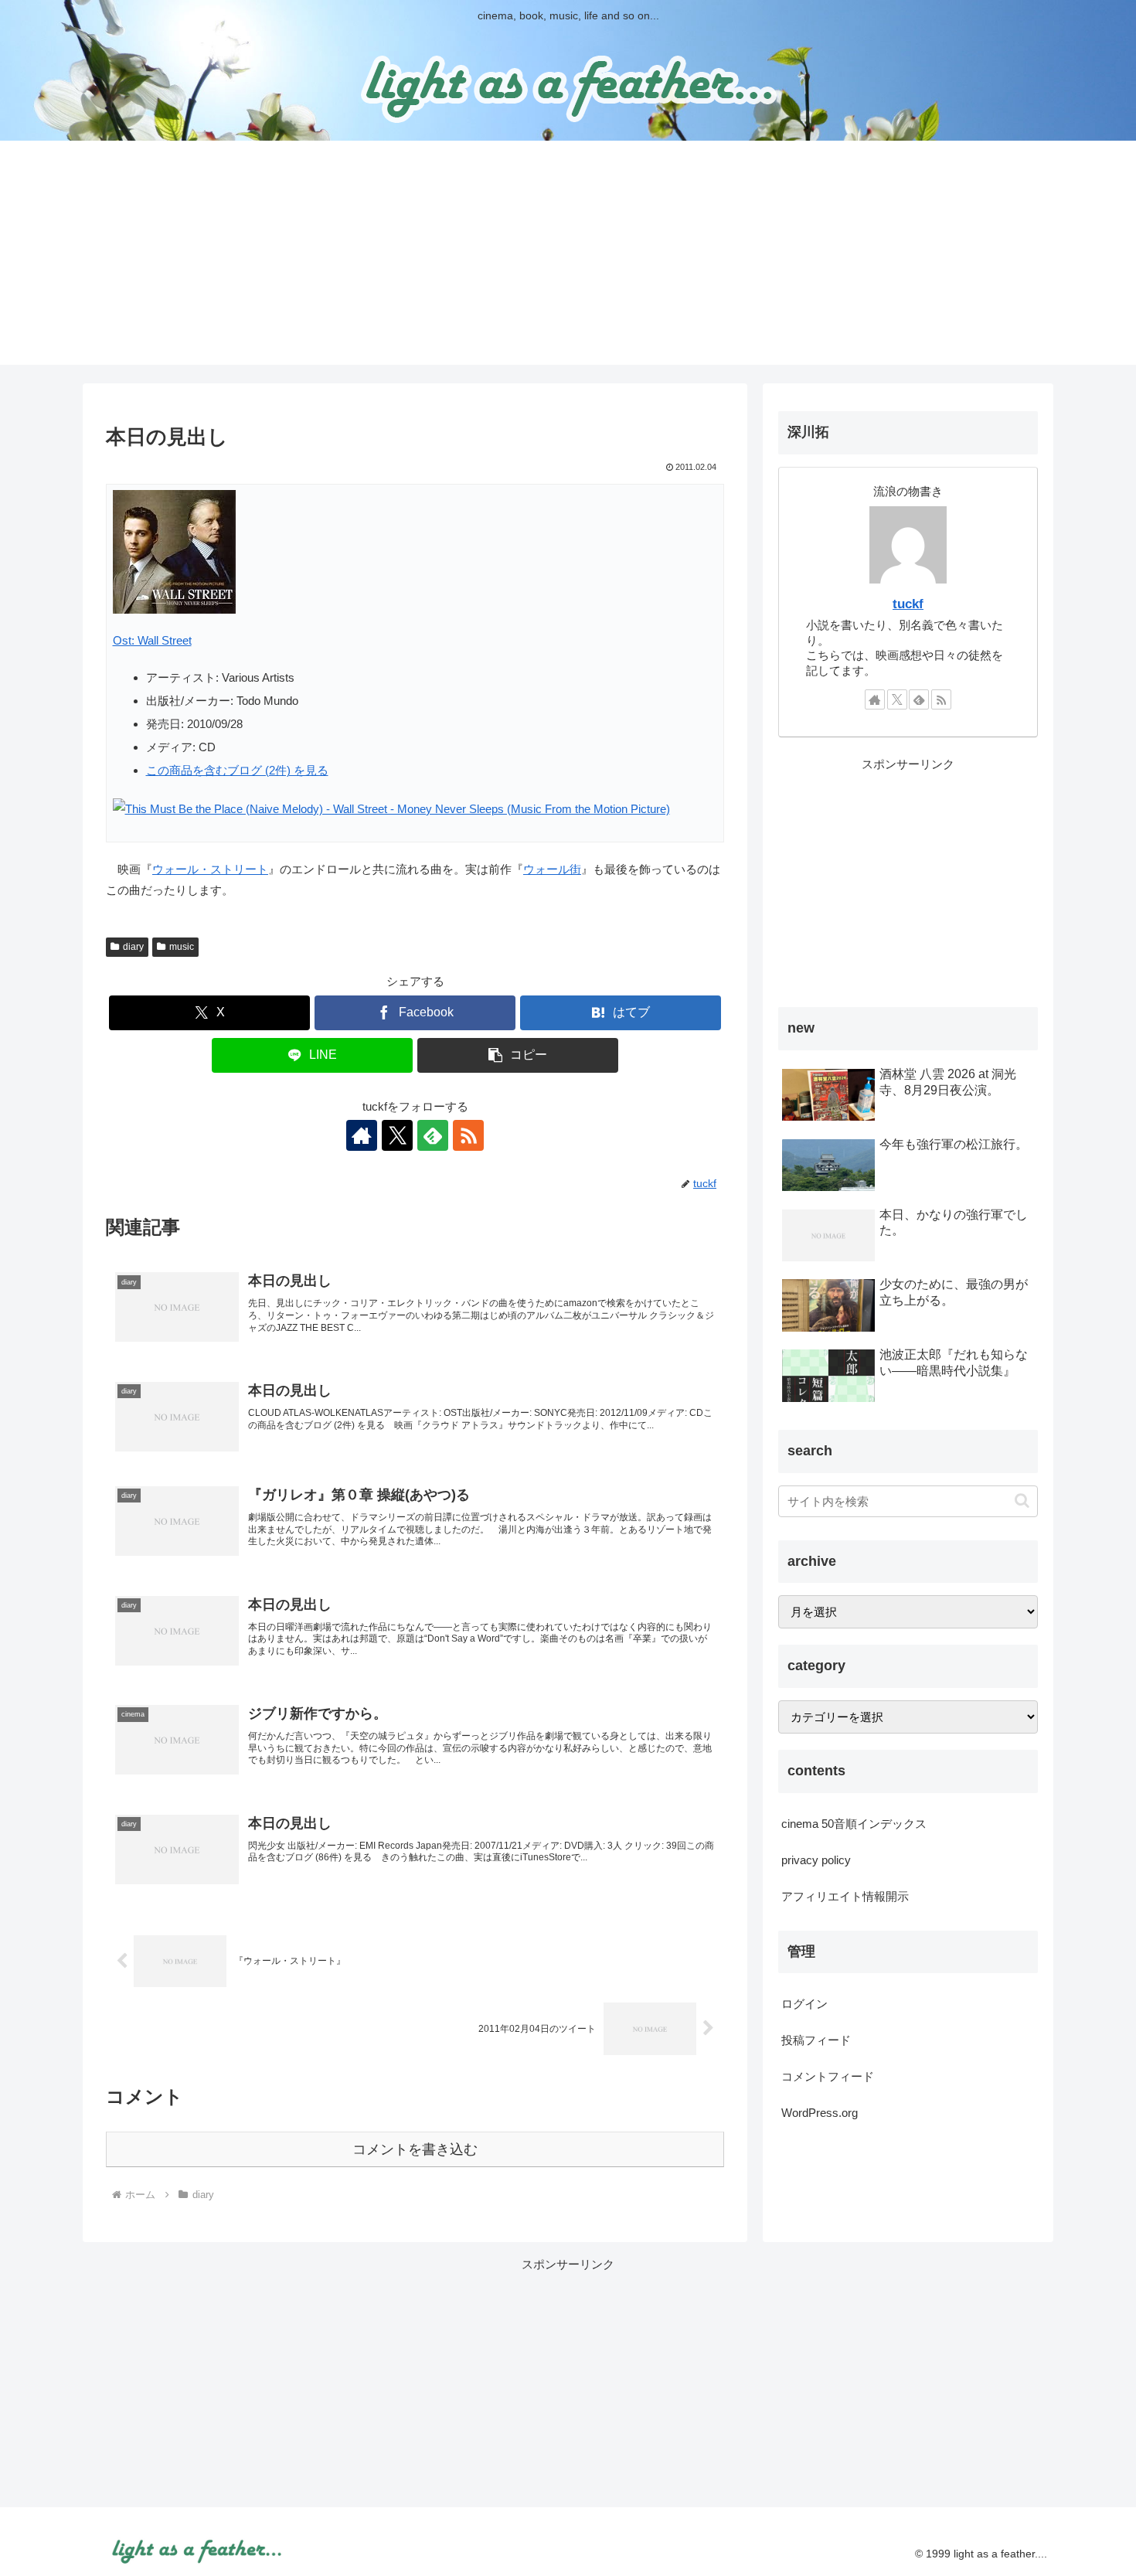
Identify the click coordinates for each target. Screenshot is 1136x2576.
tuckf (908, 604)
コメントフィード (828, 2076)
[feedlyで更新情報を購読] (433, 1135)
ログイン (804, 2004)
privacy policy (816, 1860)
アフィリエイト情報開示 (845, 1896)
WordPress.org (820, 2113)
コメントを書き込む (415, 2149)
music (182, 947)
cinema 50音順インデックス (854, 1824)
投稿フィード (816, 2040)
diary (133, 947)
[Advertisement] (568, 257)
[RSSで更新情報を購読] (468, 1135)
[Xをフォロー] (397, 1135)
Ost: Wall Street (152, 640)
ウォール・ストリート (210, 869)
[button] (518, 1055)
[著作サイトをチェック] (362, 1135)
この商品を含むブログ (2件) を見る (237, 770)
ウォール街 (552, 869)
